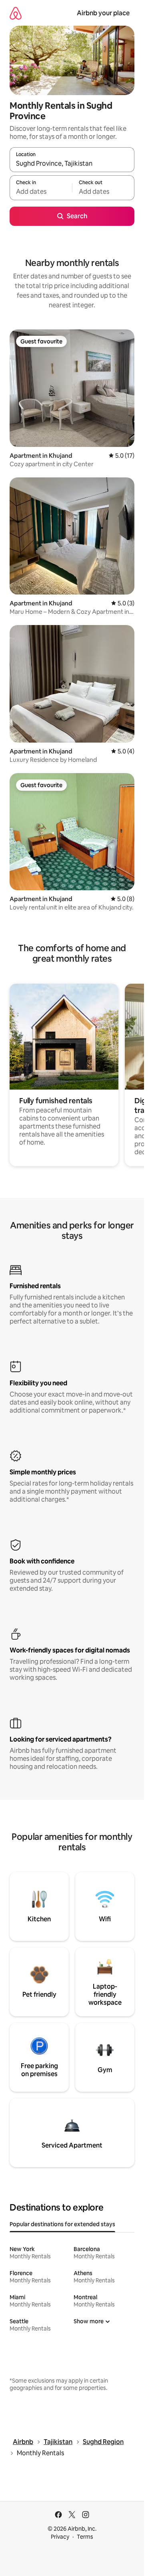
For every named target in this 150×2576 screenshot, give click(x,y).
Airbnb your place (103, 13)
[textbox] (41, 191)
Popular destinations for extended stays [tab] (62, 2224)
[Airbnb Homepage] (16, 13)
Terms (85, 2537)
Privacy (60, 2537)
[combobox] (72, 163)
